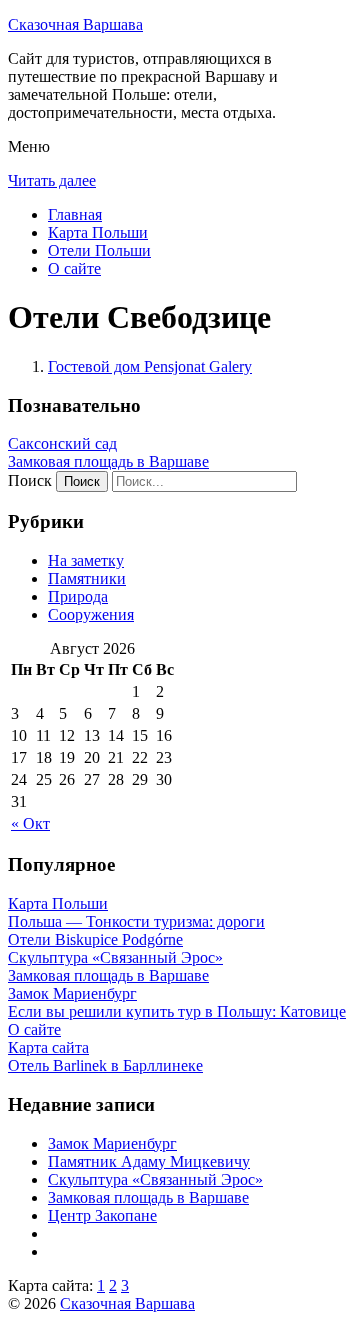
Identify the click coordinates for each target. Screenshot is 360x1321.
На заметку (86, 560)
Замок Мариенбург (112, 1143)
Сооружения (91, 614)
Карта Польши (98, 232)
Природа (78, 596)
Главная (75, 214)
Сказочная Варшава (75, 24)
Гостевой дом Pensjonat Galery (150, 366)
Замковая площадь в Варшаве (108, 461)
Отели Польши (99, 250)
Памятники (87, 578)
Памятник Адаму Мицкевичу (149, 1161)
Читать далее (52, 180)
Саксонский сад (62, 443)
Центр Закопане (102, 1215)
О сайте (74, 268)
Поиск (30, 480)
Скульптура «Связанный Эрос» (155, 1179)
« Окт (30, 823)
